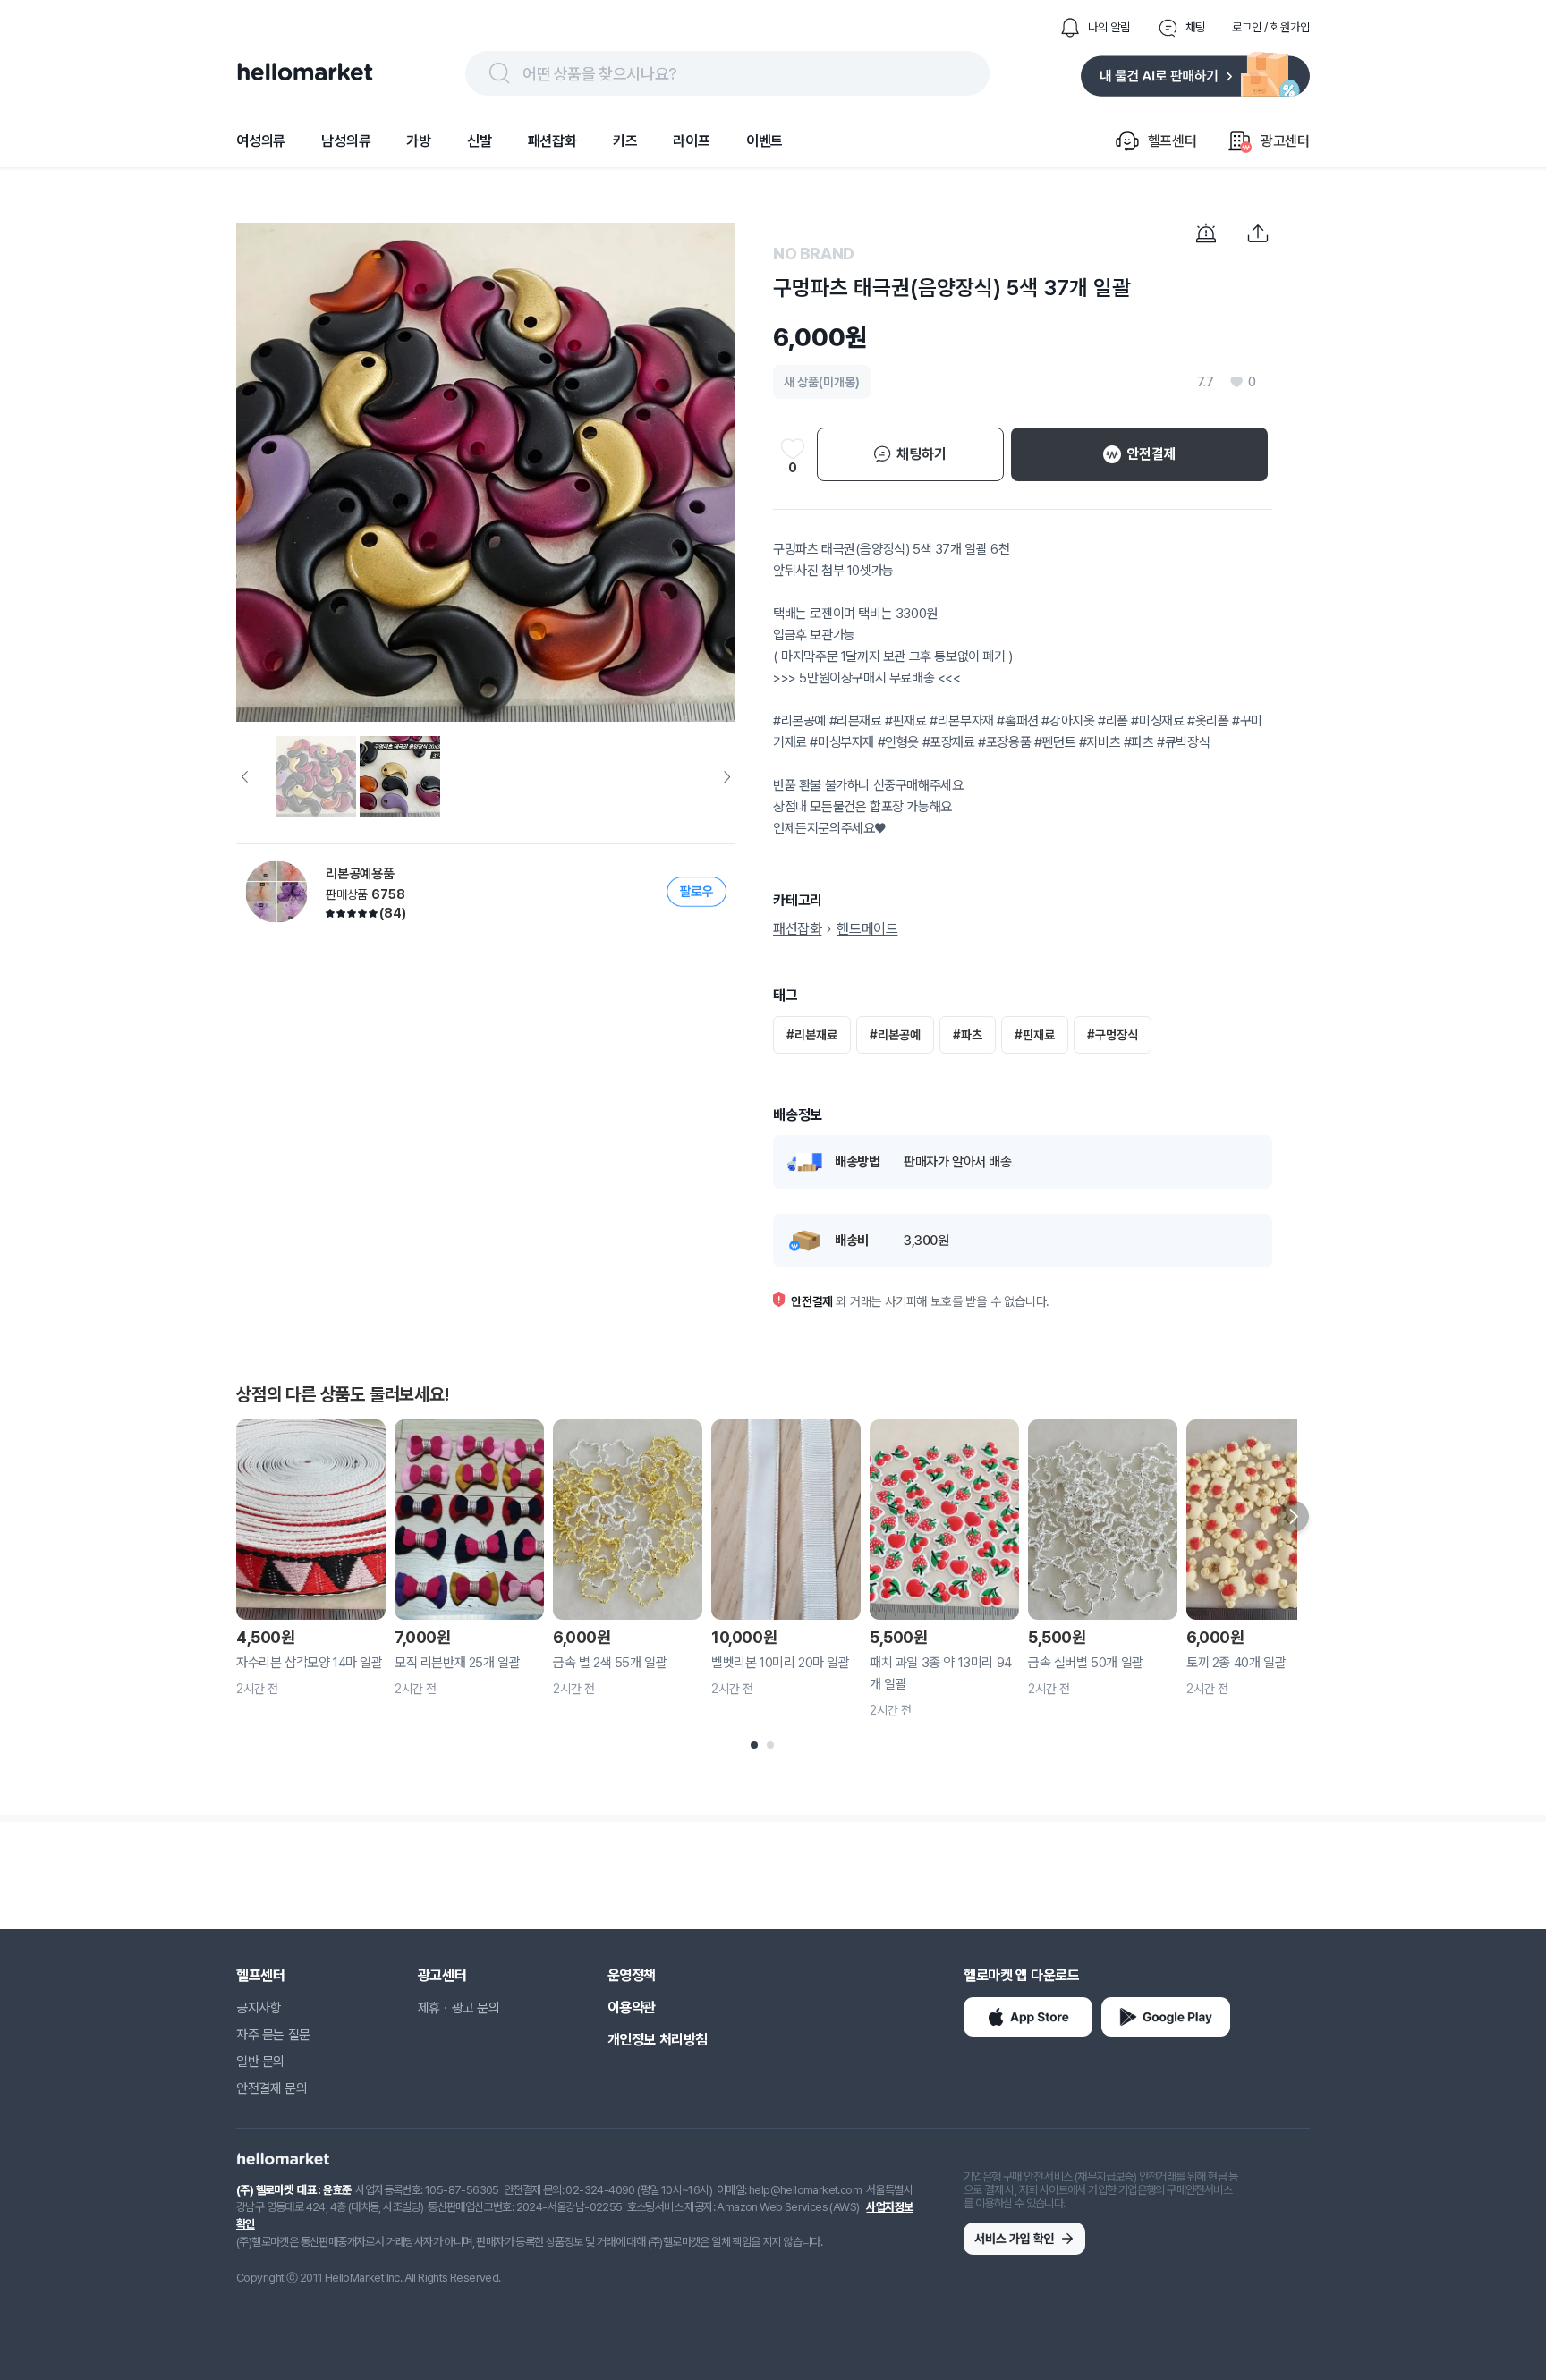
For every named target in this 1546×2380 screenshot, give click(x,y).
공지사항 (259, 2008)
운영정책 (632, 1975)
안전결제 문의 (272, 2088)
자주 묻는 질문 (273, 2035)
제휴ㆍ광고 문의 (459, 2008)
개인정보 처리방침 (658, 2040)
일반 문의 (260, 2062)
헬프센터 (260, 1975)
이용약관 (632, 2007)
